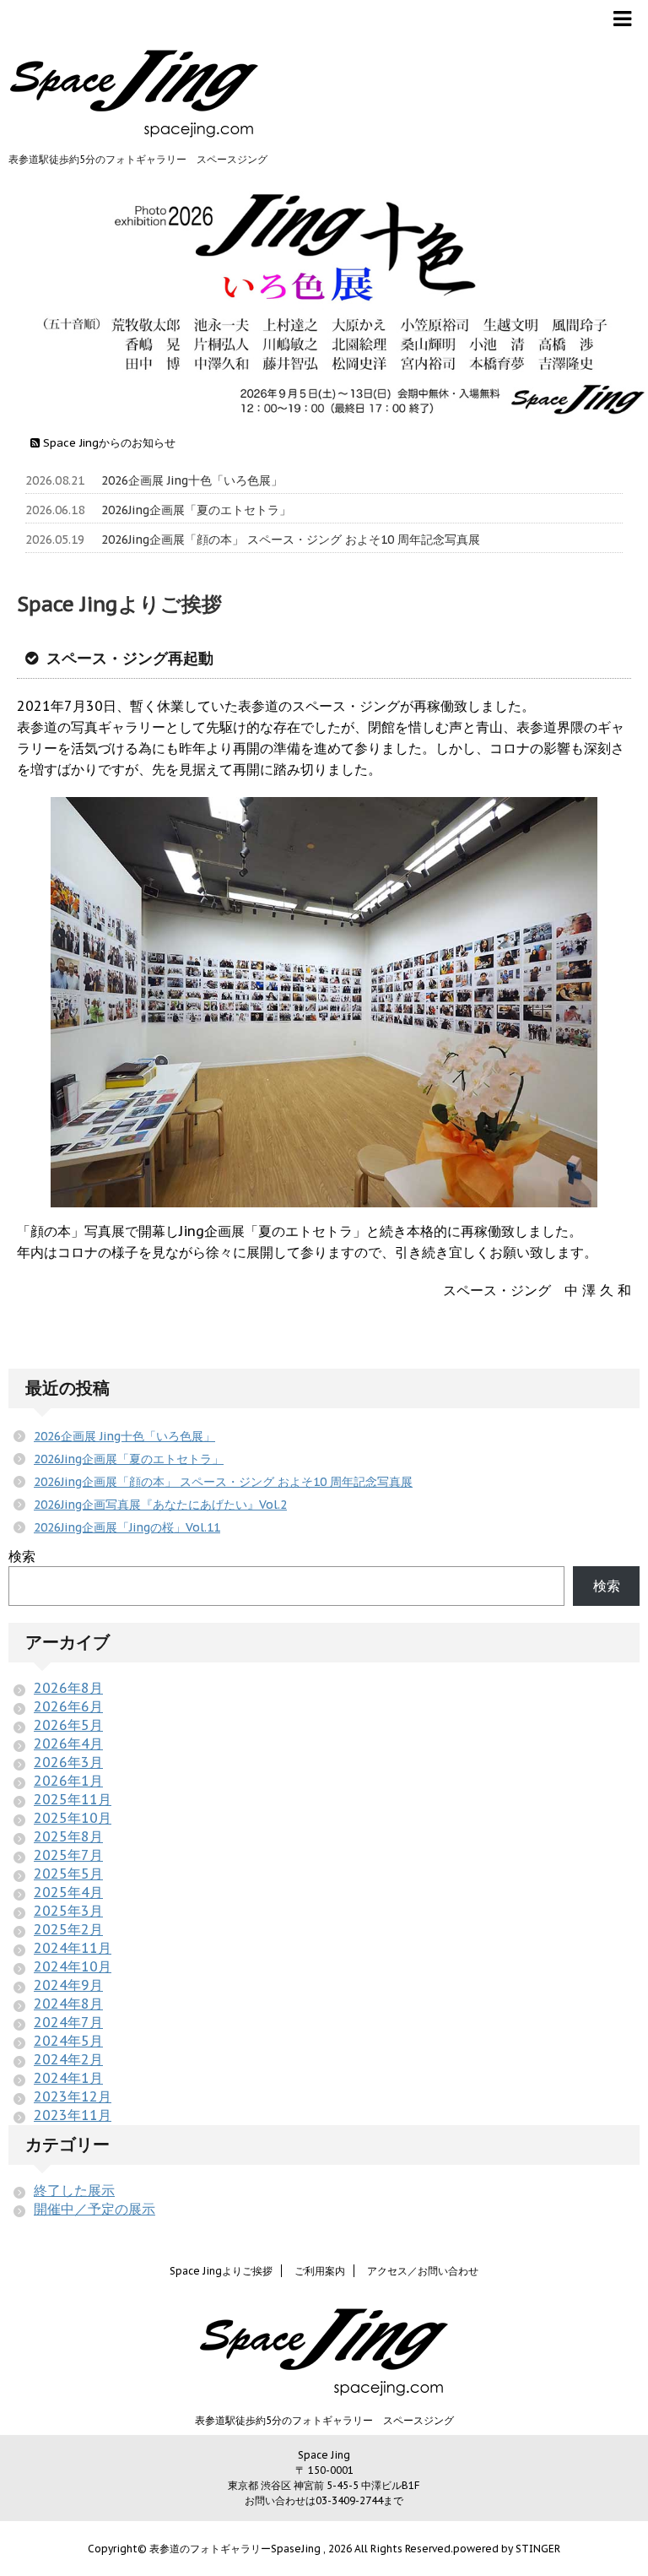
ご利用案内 (320, 2271)
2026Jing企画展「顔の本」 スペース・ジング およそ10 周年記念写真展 (291, 540)
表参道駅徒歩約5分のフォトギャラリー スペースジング (324, 2420)
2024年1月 (68, 2078)
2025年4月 (68, 1892)
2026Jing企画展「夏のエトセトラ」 (196, 510)
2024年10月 (73, 1966)
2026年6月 (68, 1706)
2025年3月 (68, 1911)
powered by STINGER (507, 2549)
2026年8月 (68, 1688)
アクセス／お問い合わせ (423, 2271)
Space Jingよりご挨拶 (221, 2271)
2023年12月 (73, 2096)
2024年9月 (68, 1985)
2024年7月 (68, 2022)
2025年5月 (68, 1874)
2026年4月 (68, 1744)
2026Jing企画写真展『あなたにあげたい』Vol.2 (160, 1505)
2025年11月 (73, 1799)
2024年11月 (73, 1948)
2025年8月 (68, 1836)
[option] (324, 299)
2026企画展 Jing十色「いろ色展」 (192, 480)
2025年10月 (73, 1818)
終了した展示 (74, 2190)
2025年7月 (68, 1855)
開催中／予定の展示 (94, 2209)
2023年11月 (73, 2115)
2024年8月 (68, 2004)
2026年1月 (68, 1781)
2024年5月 (68, 2041)
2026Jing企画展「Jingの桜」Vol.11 (127, 1527)
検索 (22, 1556)
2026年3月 (68, 1762)
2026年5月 (68, 1725)
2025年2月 (68, 1929)
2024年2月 (68, 2059)
